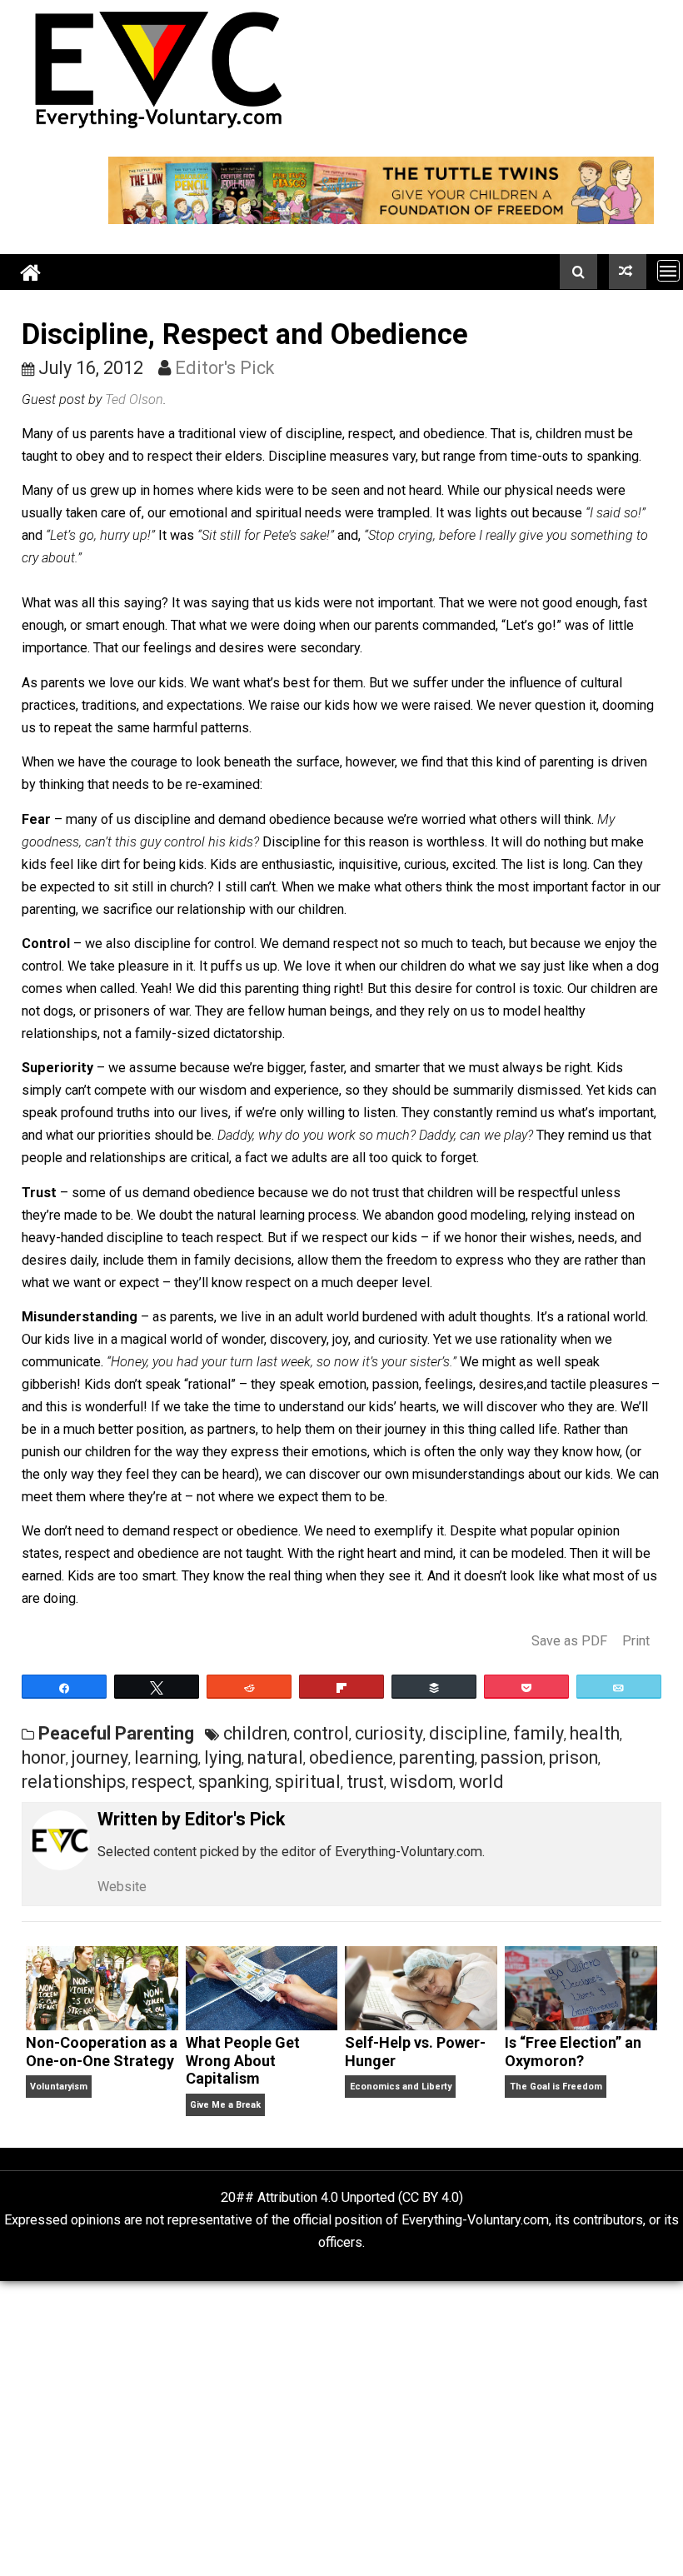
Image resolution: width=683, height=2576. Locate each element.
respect (162, 1782)
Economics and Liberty (401, 2087)
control (321, 1733)
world (481, 1782)
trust (365, 1782)
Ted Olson (134, 399)
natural (275, 1757)
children (255, 1733)
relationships (74, 1782)
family (538, 1733)
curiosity (389, 1733)
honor (44, 1757)
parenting (437, 1757)
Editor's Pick (224, 368)
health (595, 1733)
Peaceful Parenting (116, 1733)
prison (573, 1757)
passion (512, 1757)
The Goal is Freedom (556, 2087)
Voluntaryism (59, 2087)
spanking (234, 1782)
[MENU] (668, 270)
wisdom (421, 1782)
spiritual (308, 1782)
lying (223, 1757)
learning (166, 1757)
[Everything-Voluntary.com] (31, 272)
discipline (468, 1733)
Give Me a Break (225, 2105)
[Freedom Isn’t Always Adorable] (628, 272)
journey (100, 1757)
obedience (351, 1757)
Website (122, 1887)
